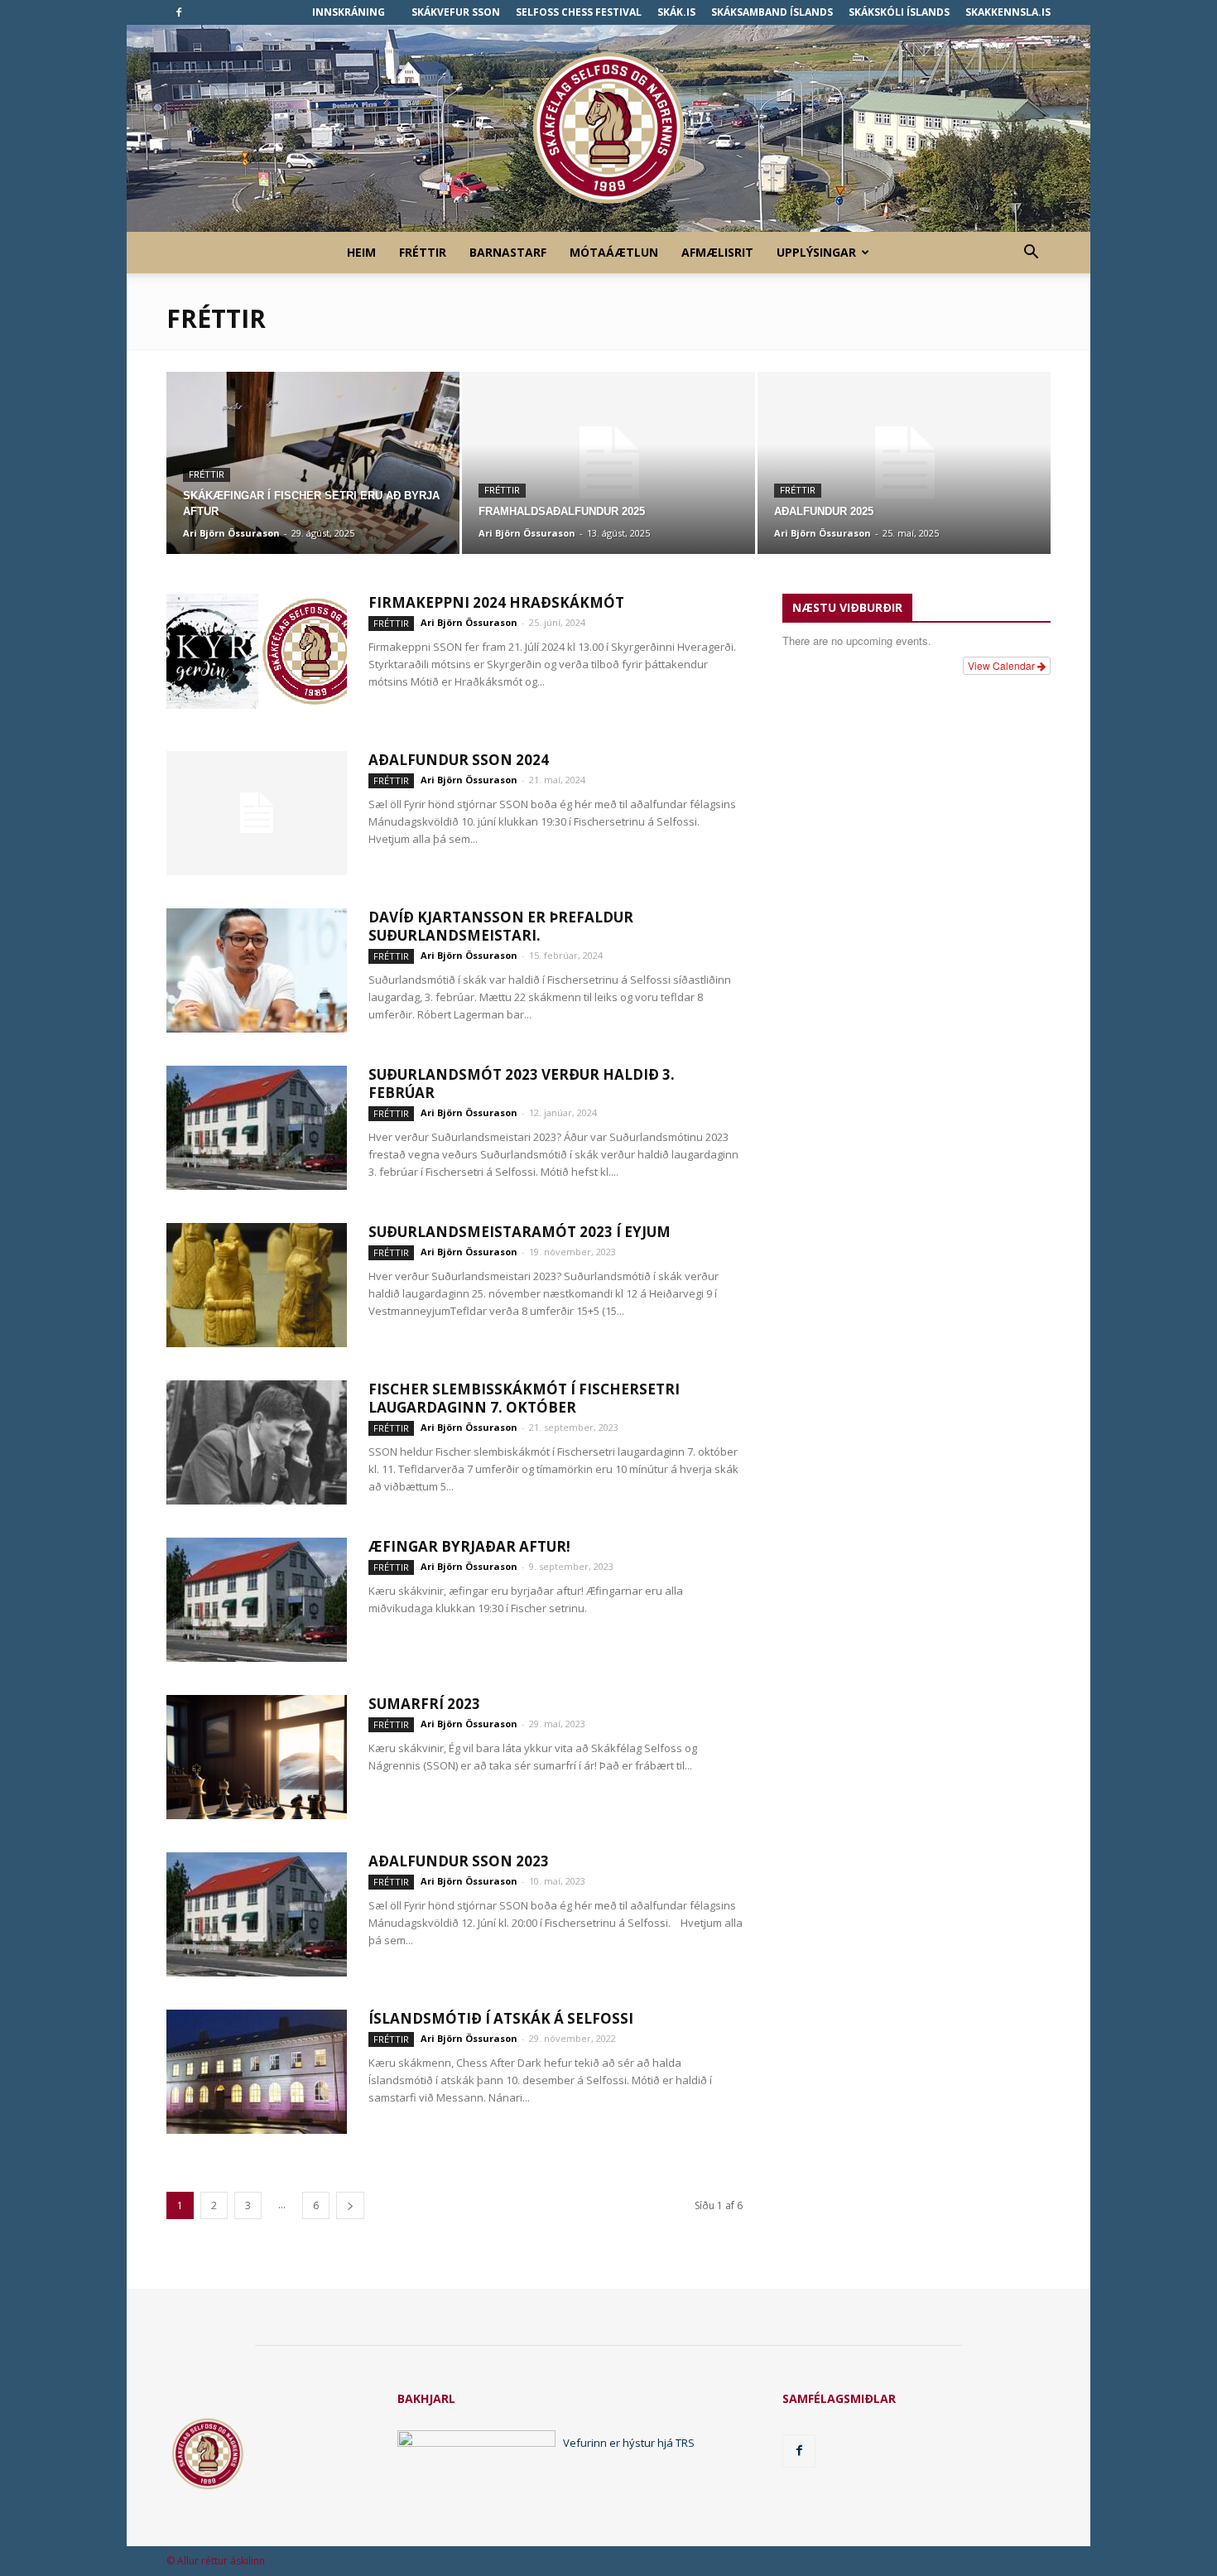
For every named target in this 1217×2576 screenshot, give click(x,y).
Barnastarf (508, 252)
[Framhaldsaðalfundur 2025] (608, 463)
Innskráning (349, 12)
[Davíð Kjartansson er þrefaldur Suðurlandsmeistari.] (257, 970)
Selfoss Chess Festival (579, 12)
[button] (1031, 254)
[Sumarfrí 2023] (257, 1757)
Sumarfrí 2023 (424, 1704)
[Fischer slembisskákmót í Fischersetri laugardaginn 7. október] (257, 1442)
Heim (361, 252)
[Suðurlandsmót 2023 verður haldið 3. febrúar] (257, 1128)
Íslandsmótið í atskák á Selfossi (501, 2018)
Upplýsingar (816, 252)
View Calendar (1003, 665)
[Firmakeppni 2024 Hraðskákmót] (257, 651)
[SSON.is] (608, 129)
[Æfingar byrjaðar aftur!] (257, 1600)
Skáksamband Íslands (772, 12)
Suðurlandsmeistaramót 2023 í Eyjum (520, 1232)
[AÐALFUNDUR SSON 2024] (257, 813)
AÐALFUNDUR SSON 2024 (459, 760)
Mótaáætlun (614, 252)
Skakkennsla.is (1008, 12)
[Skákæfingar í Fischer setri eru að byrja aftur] (313, 463)
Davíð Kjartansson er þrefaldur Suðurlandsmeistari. (501, 926)
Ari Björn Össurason (231, 533)
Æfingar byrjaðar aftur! (469, 1546)
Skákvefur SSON (456, 12)
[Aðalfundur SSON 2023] (257, 1914)
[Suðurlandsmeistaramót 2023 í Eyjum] (257, 1285)
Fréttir (423, 252)
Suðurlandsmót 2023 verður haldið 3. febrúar (522, 1083)
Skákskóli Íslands (899, 12)
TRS (685, 2443)
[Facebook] (179, 12)
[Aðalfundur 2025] (904, 463)
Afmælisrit (717, 252)
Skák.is (676, 12)
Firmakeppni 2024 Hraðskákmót (496, 602)
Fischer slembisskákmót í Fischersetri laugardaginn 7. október (524, 1398)
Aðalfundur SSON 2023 (459, 1861)
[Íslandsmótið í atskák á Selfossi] (257, 2072)
